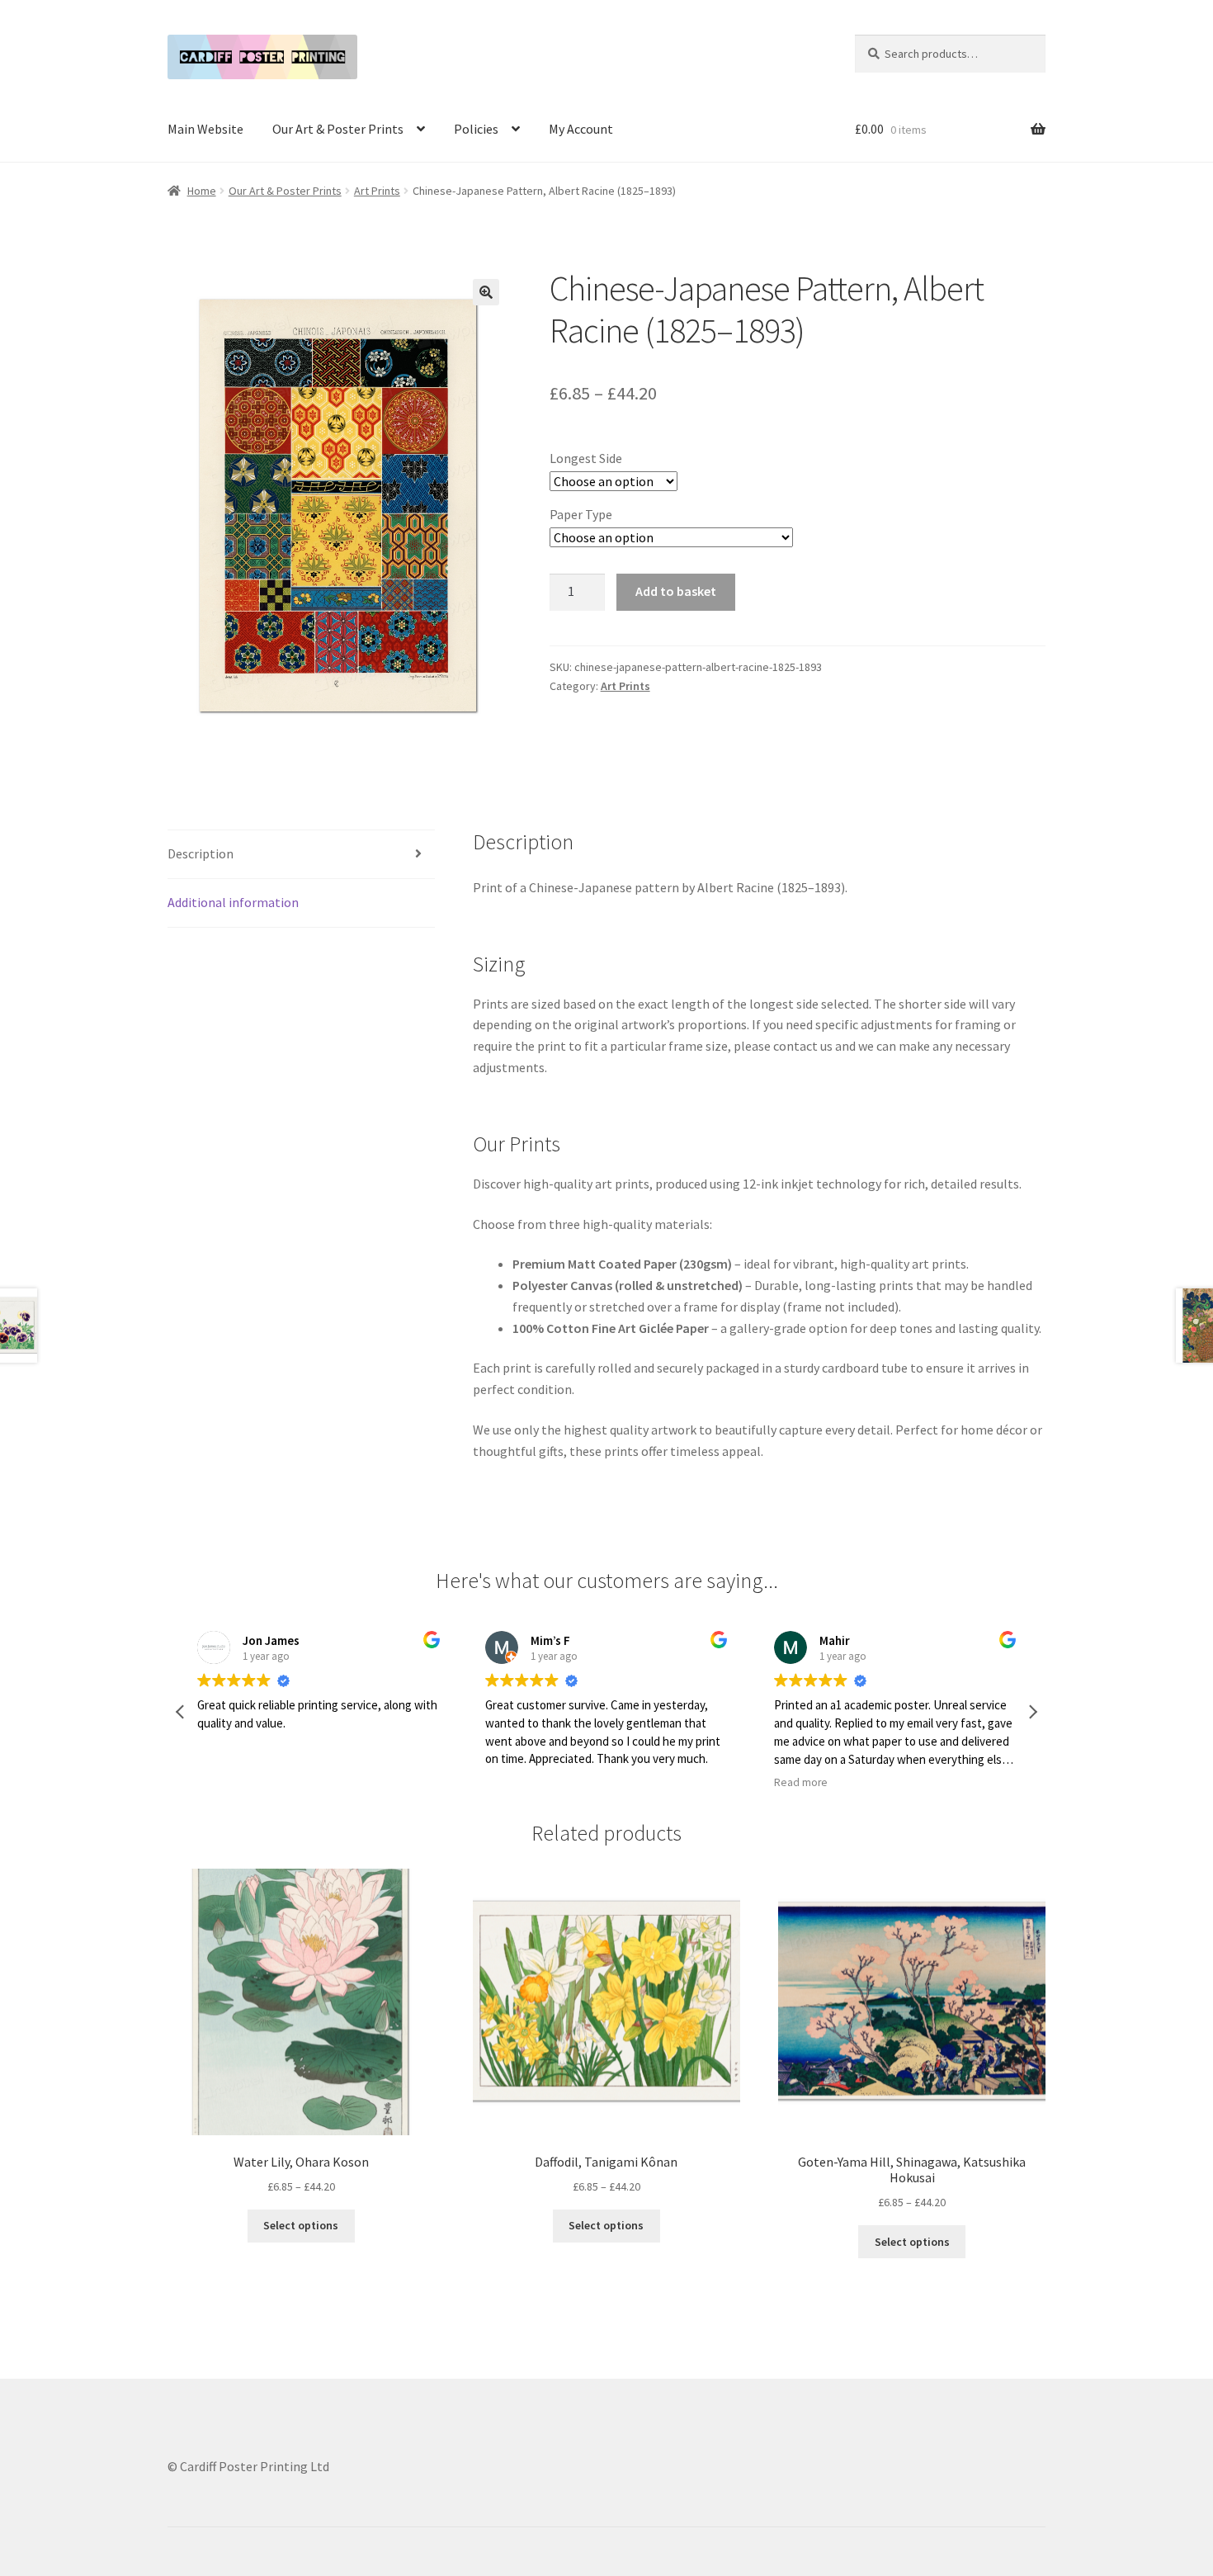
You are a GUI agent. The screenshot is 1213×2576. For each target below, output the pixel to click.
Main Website (205, 129)
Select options (301, 2225)
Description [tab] (201, 853)
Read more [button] (801, 1782)
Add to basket (676, 591)
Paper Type (581, 514)
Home (202, 191)
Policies (476, 129)
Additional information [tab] (233, 902)
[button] (486, 292)
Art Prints (377, 191)
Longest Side (586, 458)
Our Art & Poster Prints (338, 129)
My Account (581, 129)
